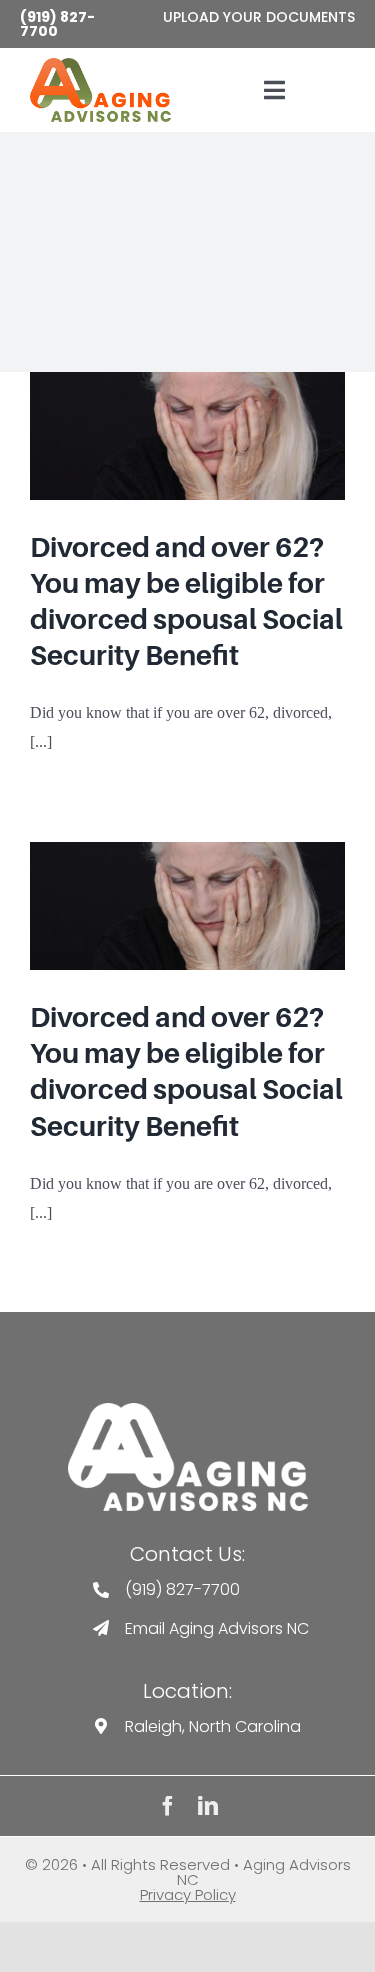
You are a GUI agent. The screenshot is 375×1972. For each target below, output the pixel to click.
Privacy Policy (188, 1894)
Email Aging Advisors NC (217, 1628)
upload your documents (259, 17)
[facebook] (168, 1806)
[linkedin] (208, 1806)
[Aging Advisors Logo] (188, 1410)
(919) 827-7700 (57, 24)
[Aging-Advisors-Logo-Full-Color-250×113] (100, 65)
